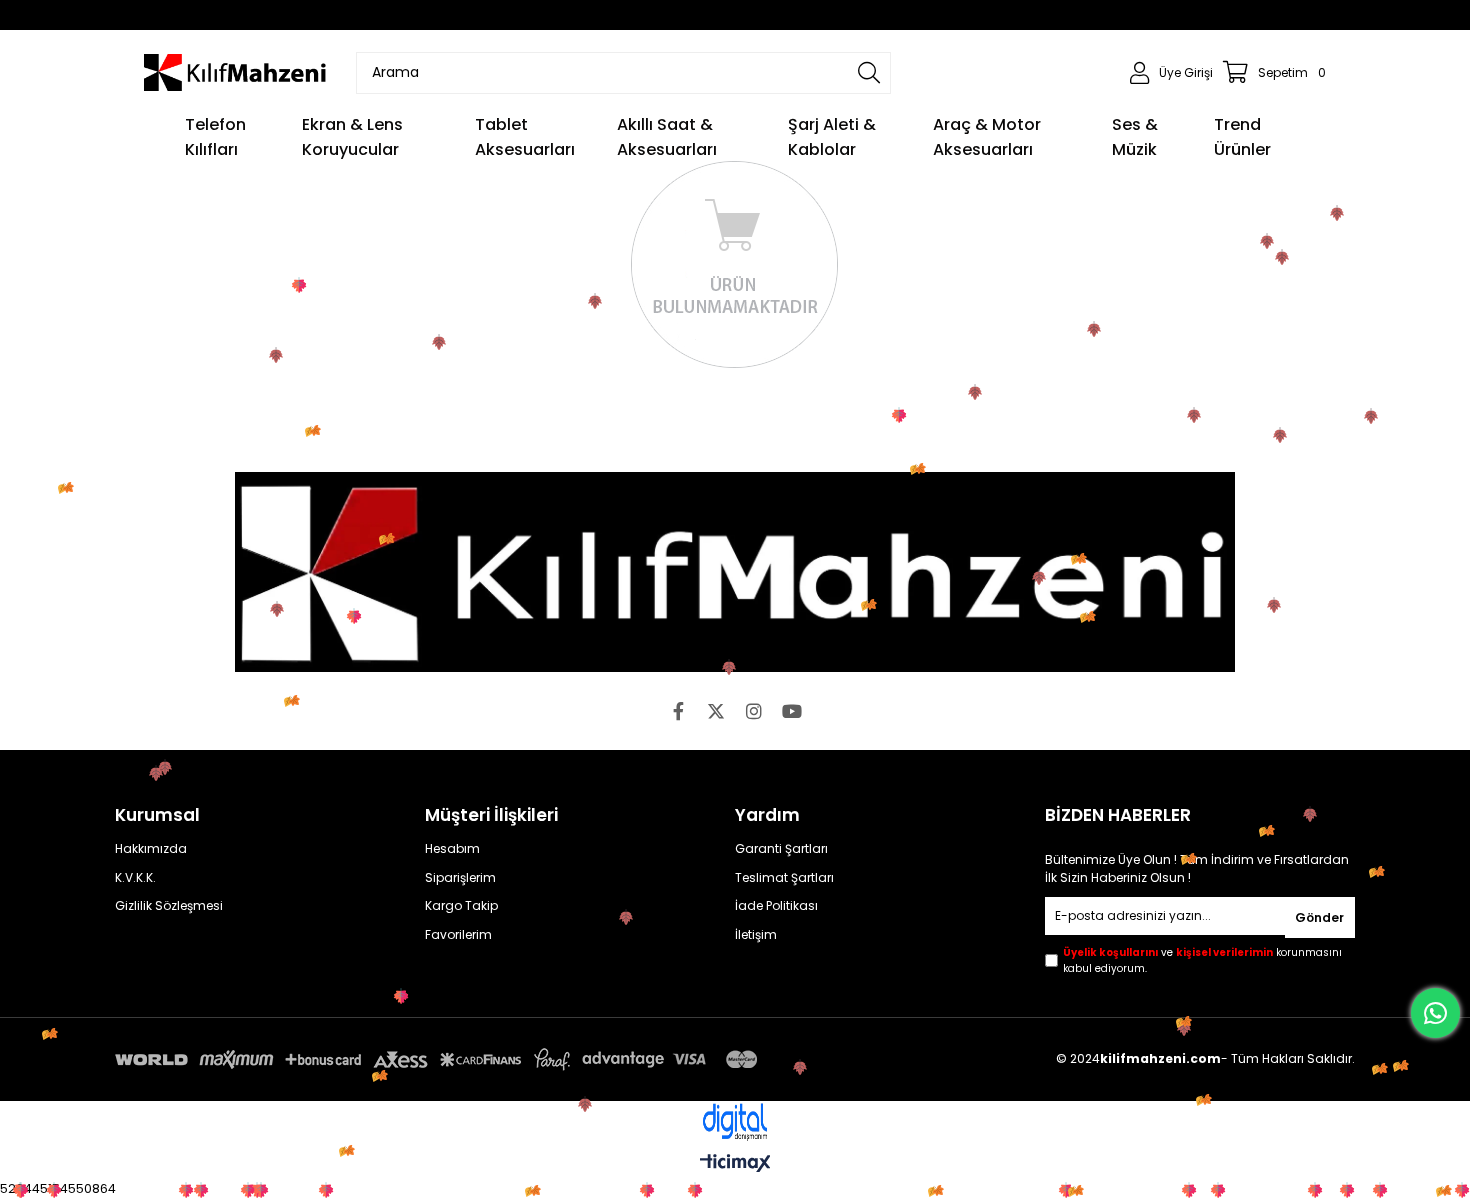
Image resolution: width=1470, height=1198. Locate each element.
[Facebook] (678, 711)
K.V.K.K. (135, 878)
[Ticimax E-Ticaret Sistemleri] (735, 1164)
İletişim (756, 935)
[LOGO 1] (735, 572)
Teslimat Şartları (784, 878)
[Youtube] (792, 711)
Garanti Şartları (781, 849)
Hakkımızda (151, 849)
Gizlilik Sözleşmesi (169, 906)
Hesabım (452, 849)
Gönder (1319, 917)
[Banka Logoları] (440, 1059)
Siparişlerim (460, 878)
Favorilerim (458, 935)
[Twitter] (716, 711)
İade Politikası (776, 906)
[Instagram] (754, 711)
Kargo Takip (461, 906)
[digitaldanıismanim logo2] (735, 1122)
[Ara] (869, 73)
